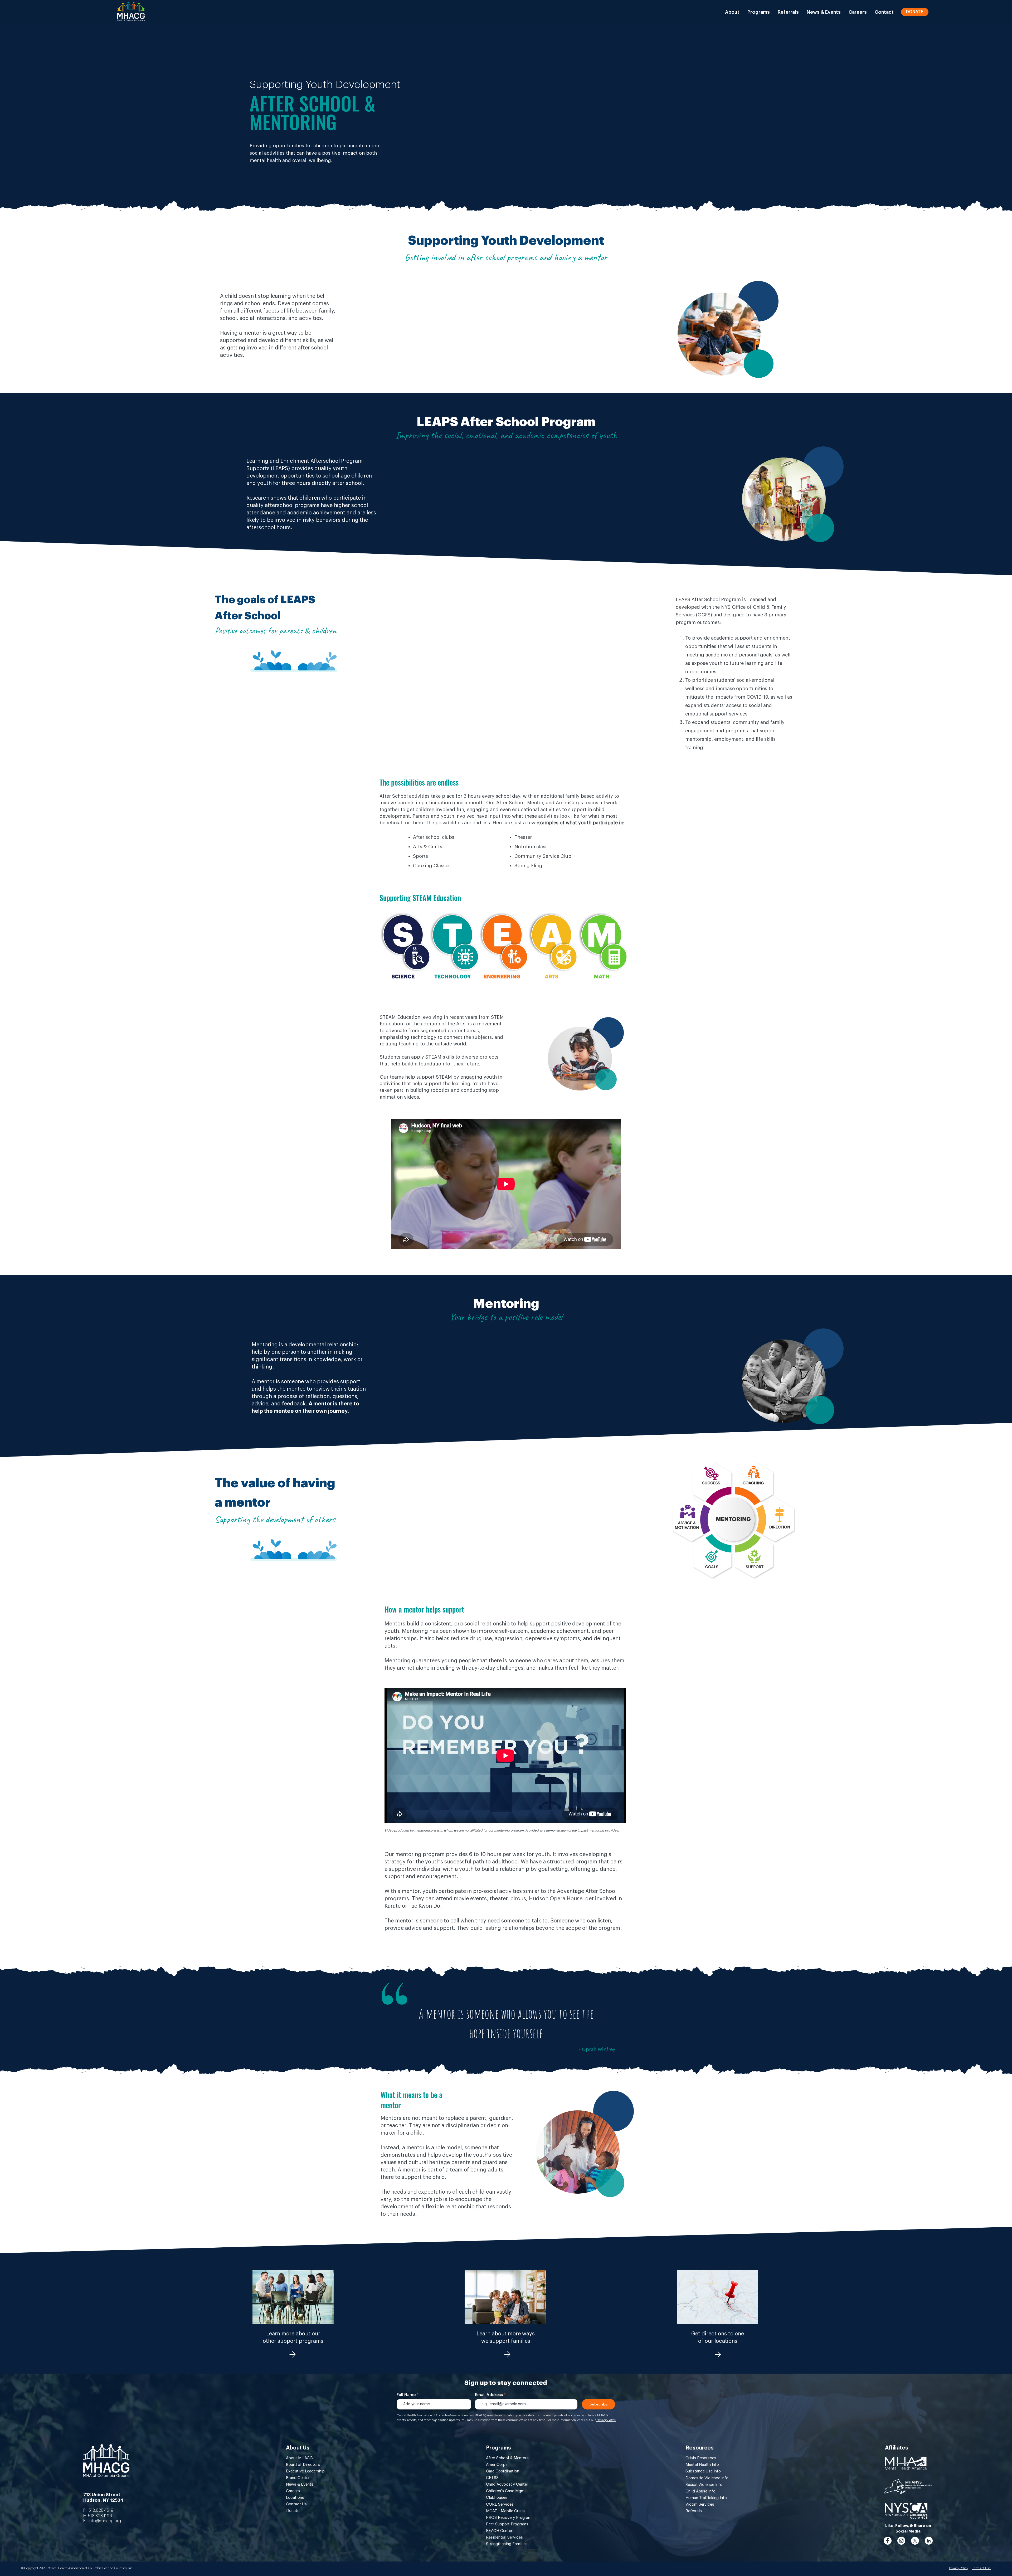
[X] (915, 2541)
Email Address (489, 2395)
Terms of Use (981, 2568)
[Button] (292, 2354)
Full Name (406, 2395)
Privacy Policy (959, 2568)
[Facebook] (888, 2541)
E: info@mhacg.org (102, 2521)
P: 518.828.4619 (98, 2510)
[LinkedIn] (929, 2541)
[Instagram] (901, 2541)
